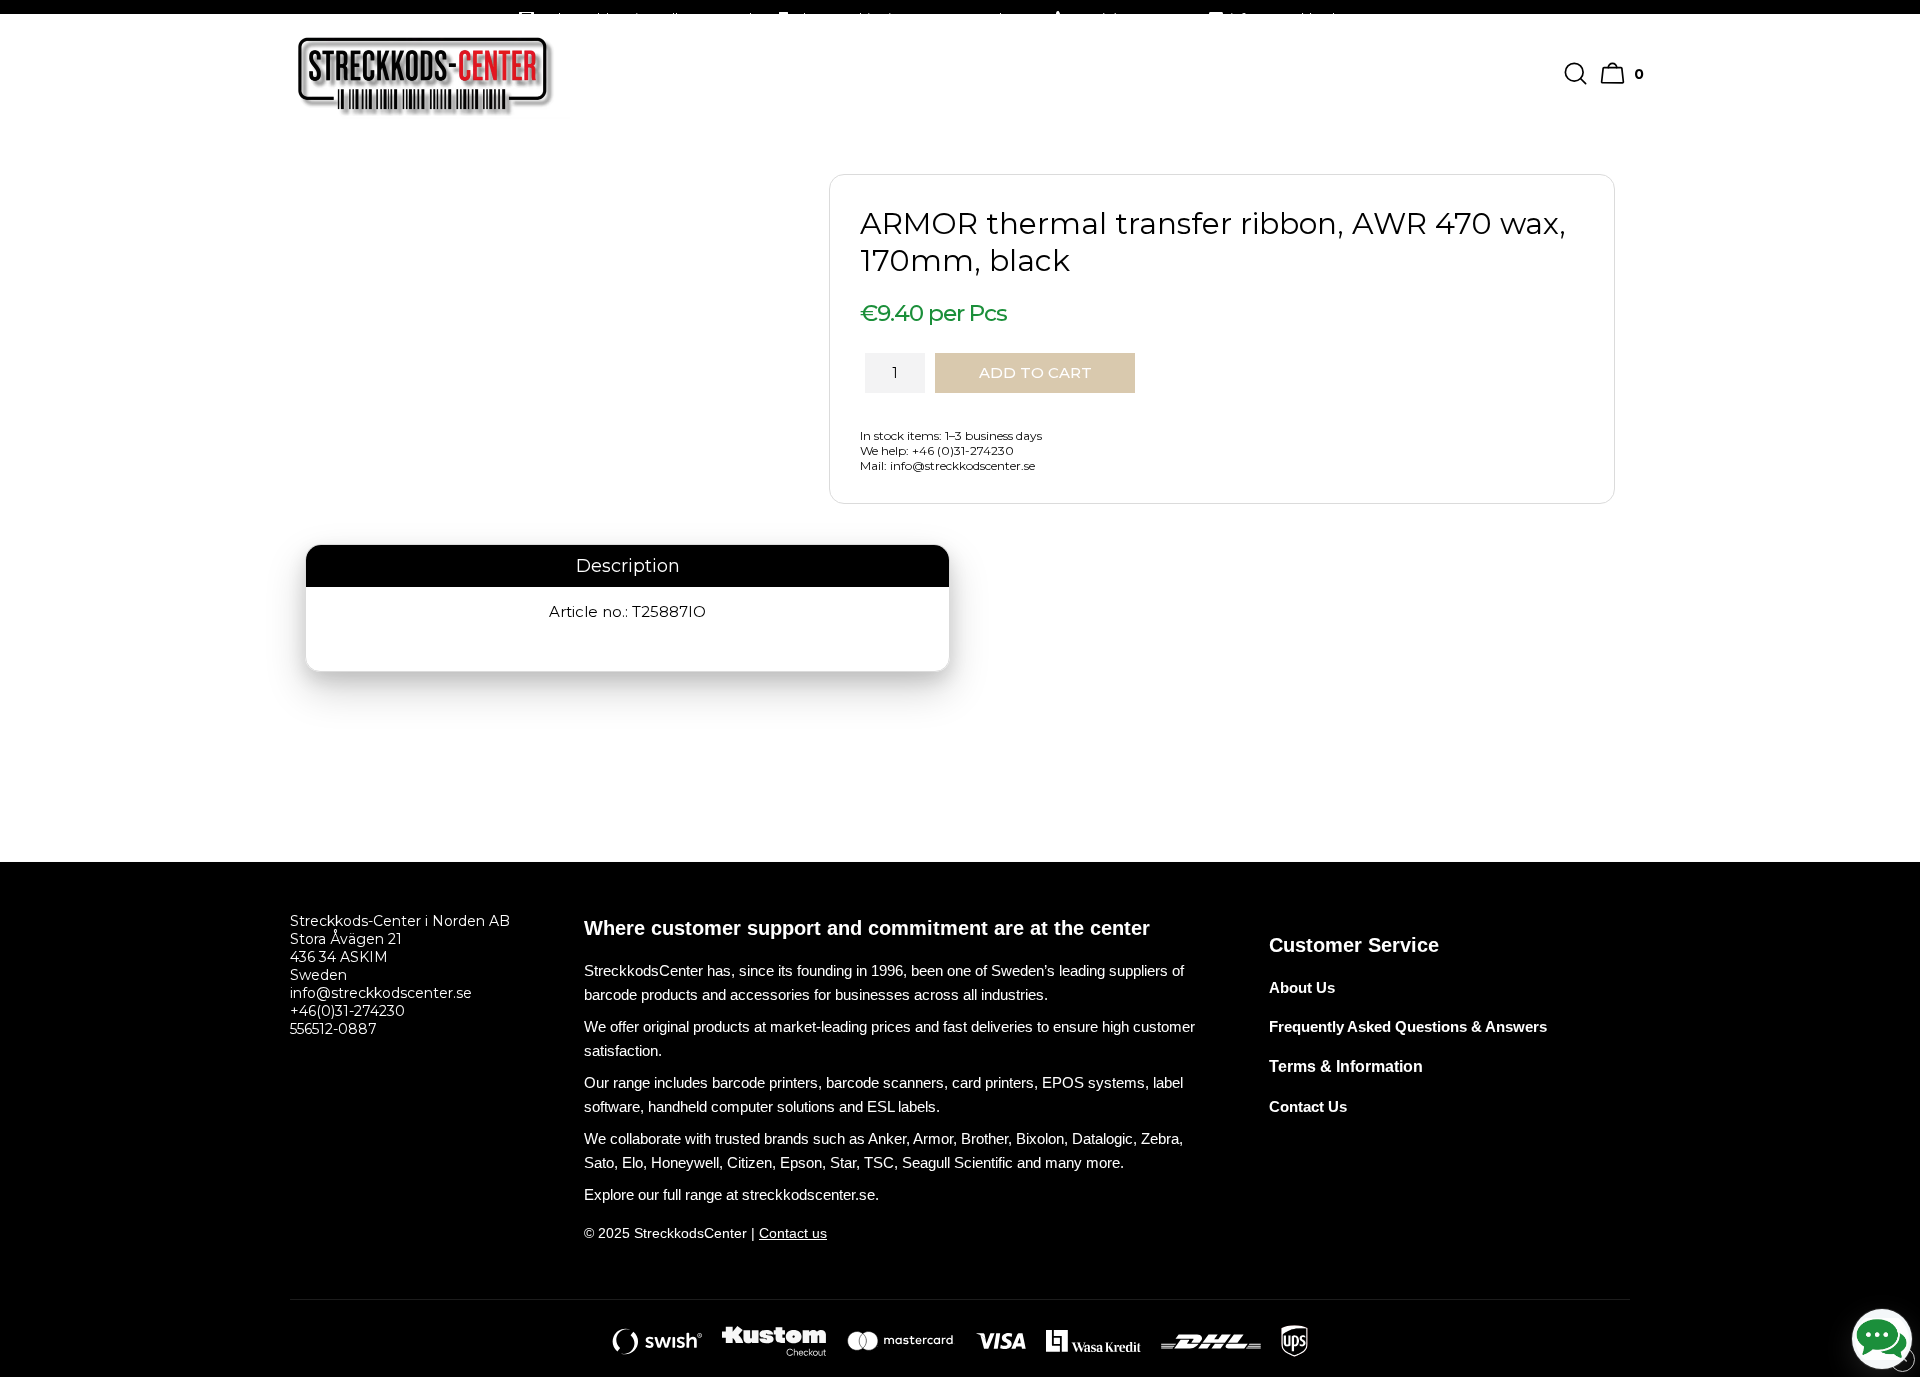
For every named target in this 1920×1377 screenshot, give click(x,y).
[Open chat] (1882, 1339)
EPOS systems (1093, 1082)
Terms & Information (1346, 1066)
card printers (993, 1082)
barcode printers (765, 1082)
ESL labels (901, 1106)
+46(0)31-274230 (347, 1011)
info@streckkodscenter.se (381, 993)
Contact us (793, 1233)
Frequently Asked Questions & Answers (1408, 1026)
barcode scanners (885, 1082)
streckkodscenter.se (808, 1194)
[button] (1624, 73)
